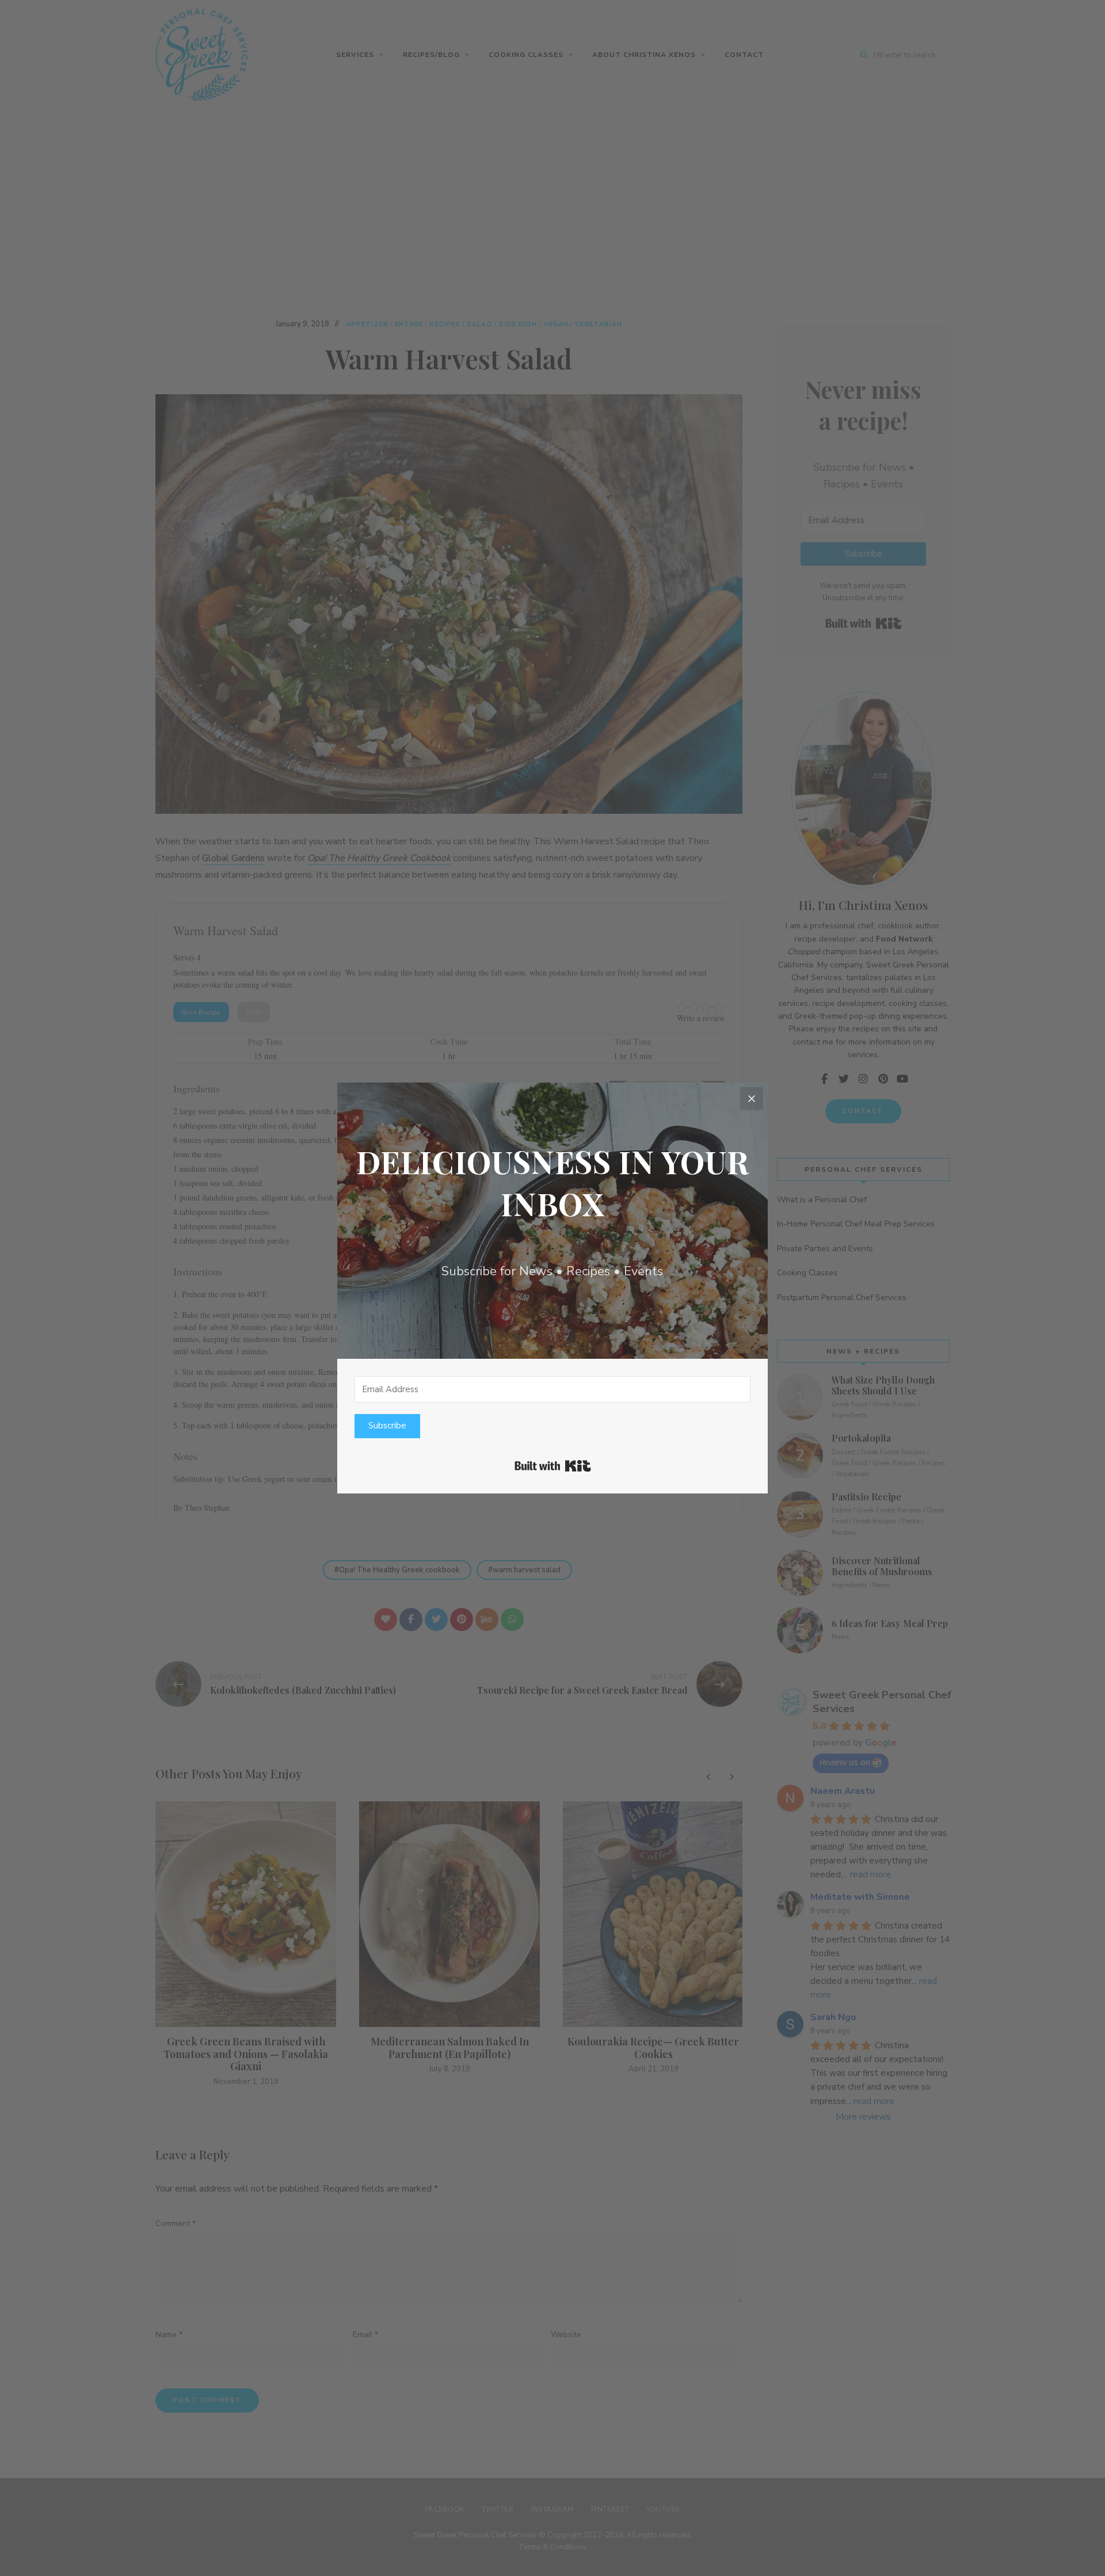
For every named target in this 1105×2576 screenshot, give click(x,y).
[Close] (752, 1099)
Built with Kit (553, 1466)
